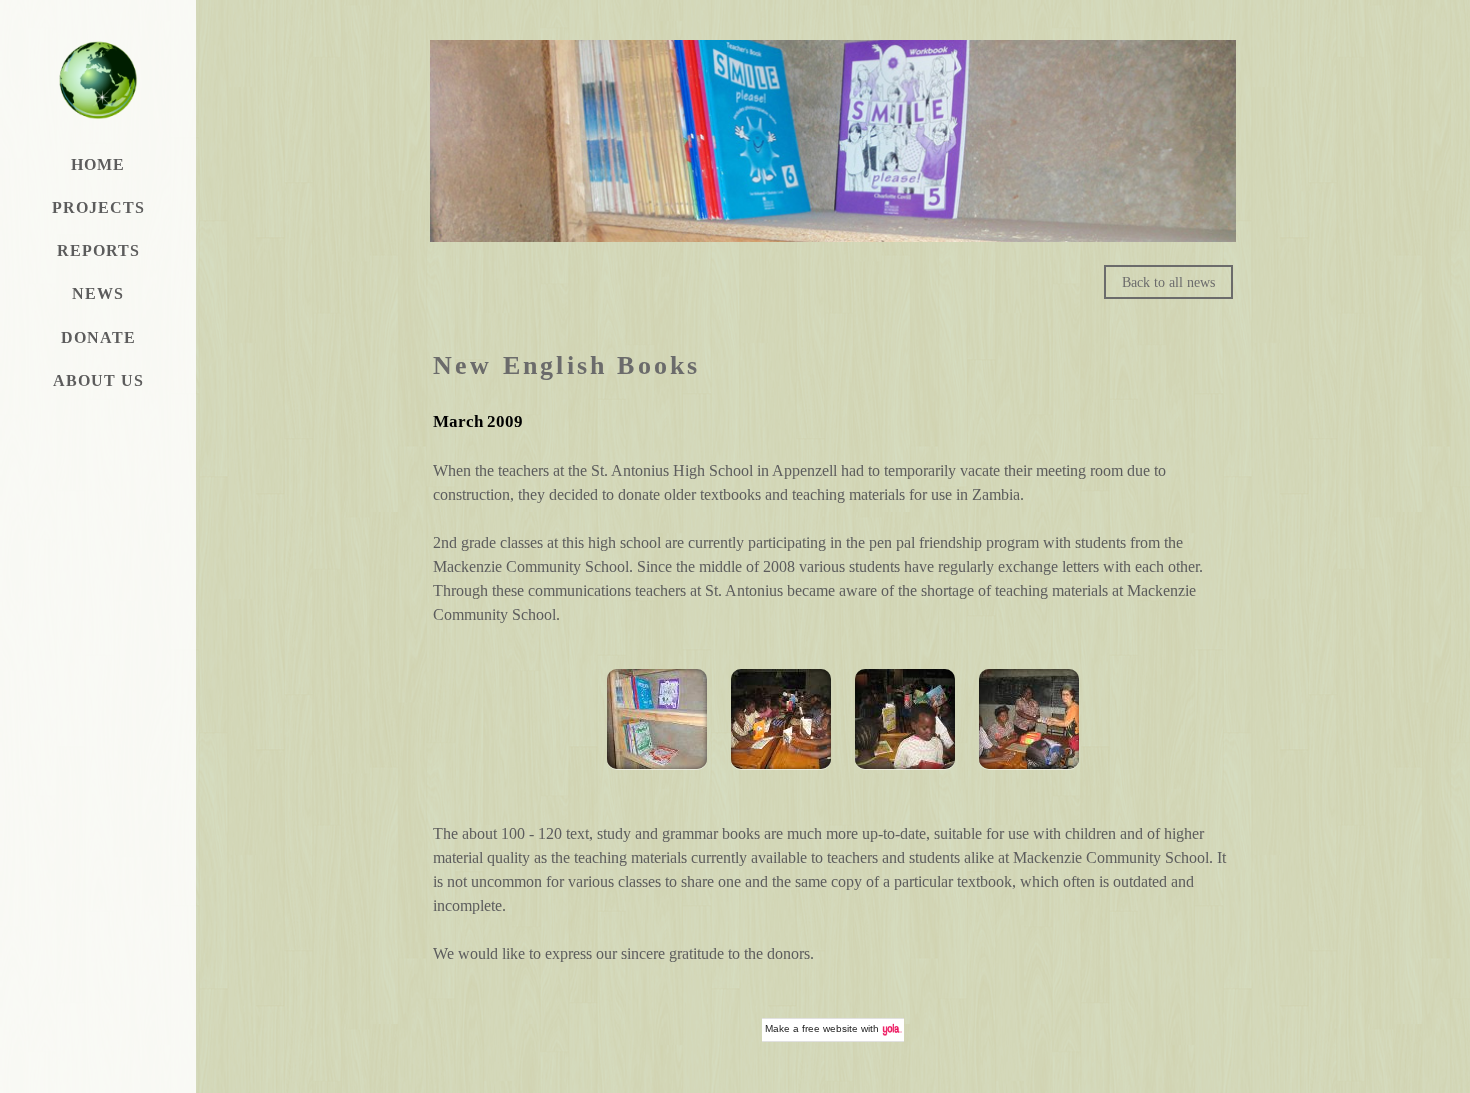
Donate (98, 337)
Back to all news (1168, 282)
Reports (98, 250)
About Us (98, 380)
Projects (98, 207)
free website (830, 1028)
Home (98, 164)
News (98, 293)
